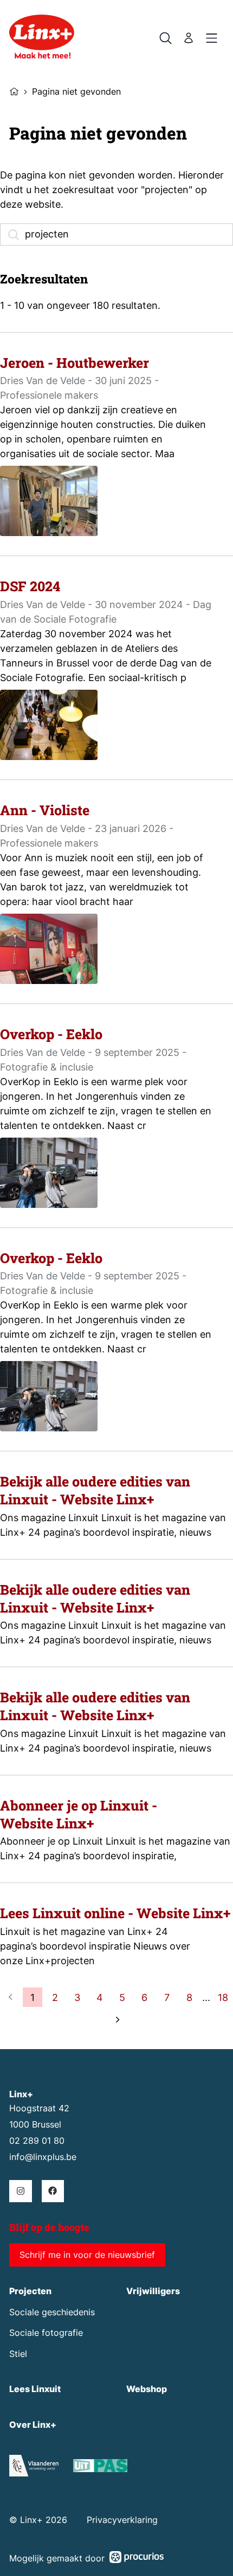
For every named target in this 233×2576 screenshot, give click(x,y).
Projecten (30, 2291)
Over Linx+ (33, 2425)
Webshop (147, 2389)
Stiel (18, 2354)
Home (14, 90)
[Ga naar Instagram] (20, 2191)
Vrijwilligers (153, 2291)
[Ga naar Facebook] (53, 2191)
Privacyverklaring (122, 2520)
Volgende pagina (116, 2020)
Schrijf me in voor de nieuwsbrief (87, 2255)
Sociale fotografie (46, 2333)
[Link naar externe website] (100, 2468)
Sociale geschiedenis (52, 2312)
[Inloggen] (189, 38)
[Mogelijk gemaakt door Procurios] (137, 2559)
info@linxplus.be (43, 2157)
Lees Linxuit (35, 2389)
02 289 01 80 (37, 2141)
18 (223, 1997)
